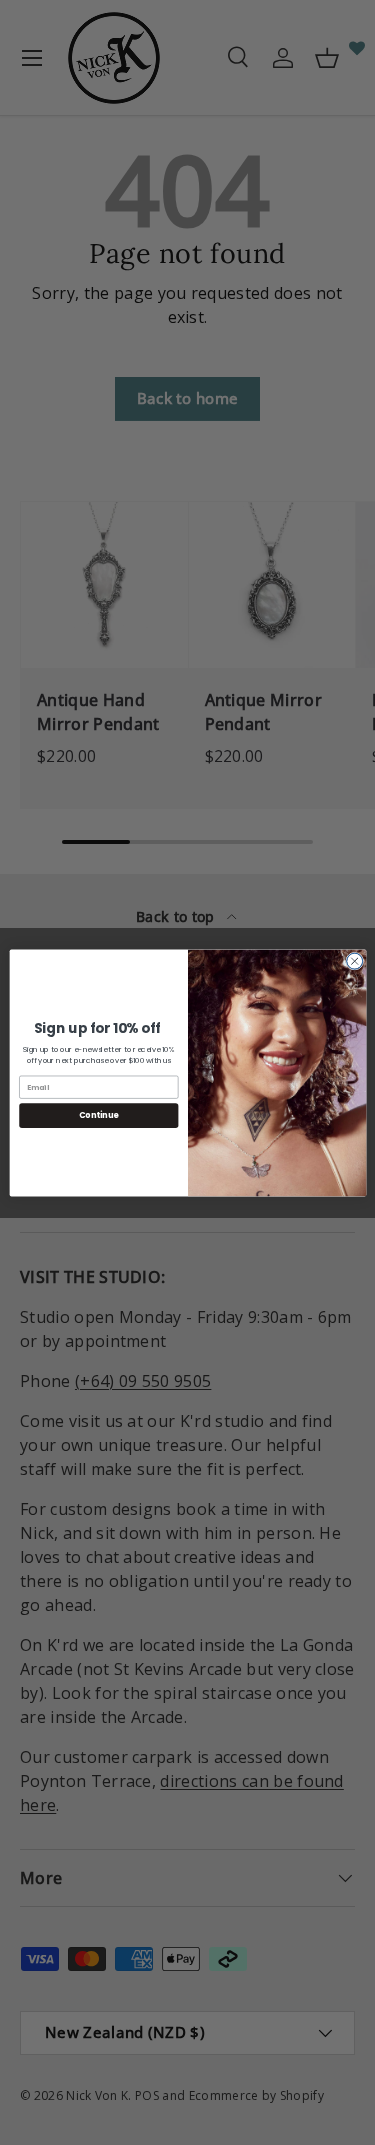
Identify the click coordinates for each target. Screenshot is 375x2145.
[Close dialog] (354, 961)
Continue (98, 1114)
